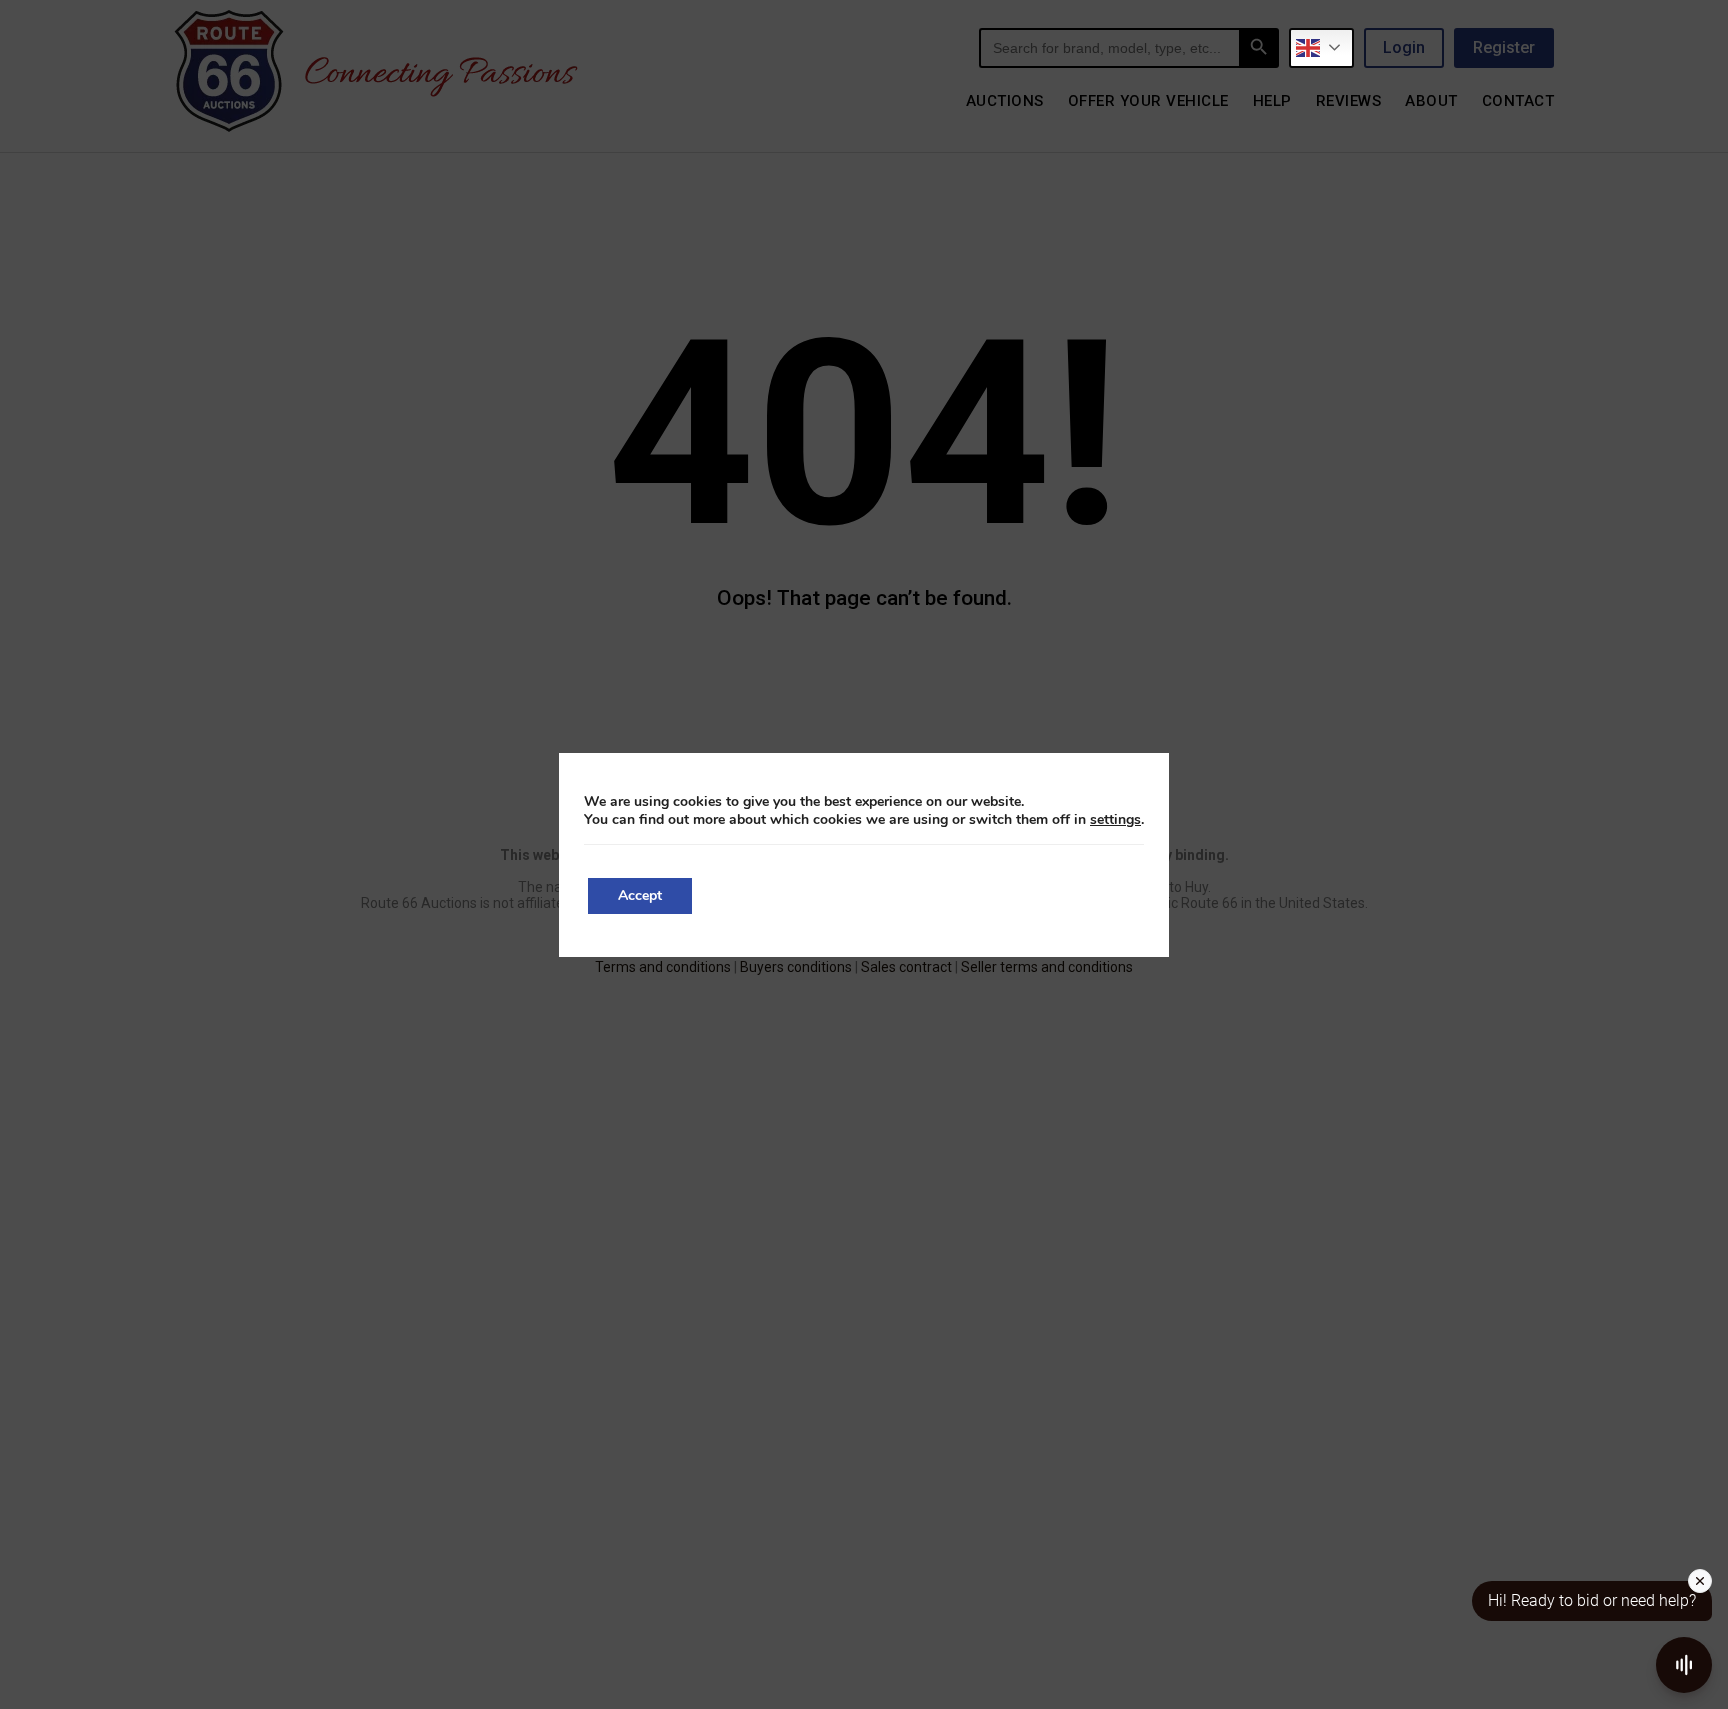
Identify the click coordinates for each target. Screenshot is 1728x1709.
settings (1115, 820)
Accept (640, 895)
